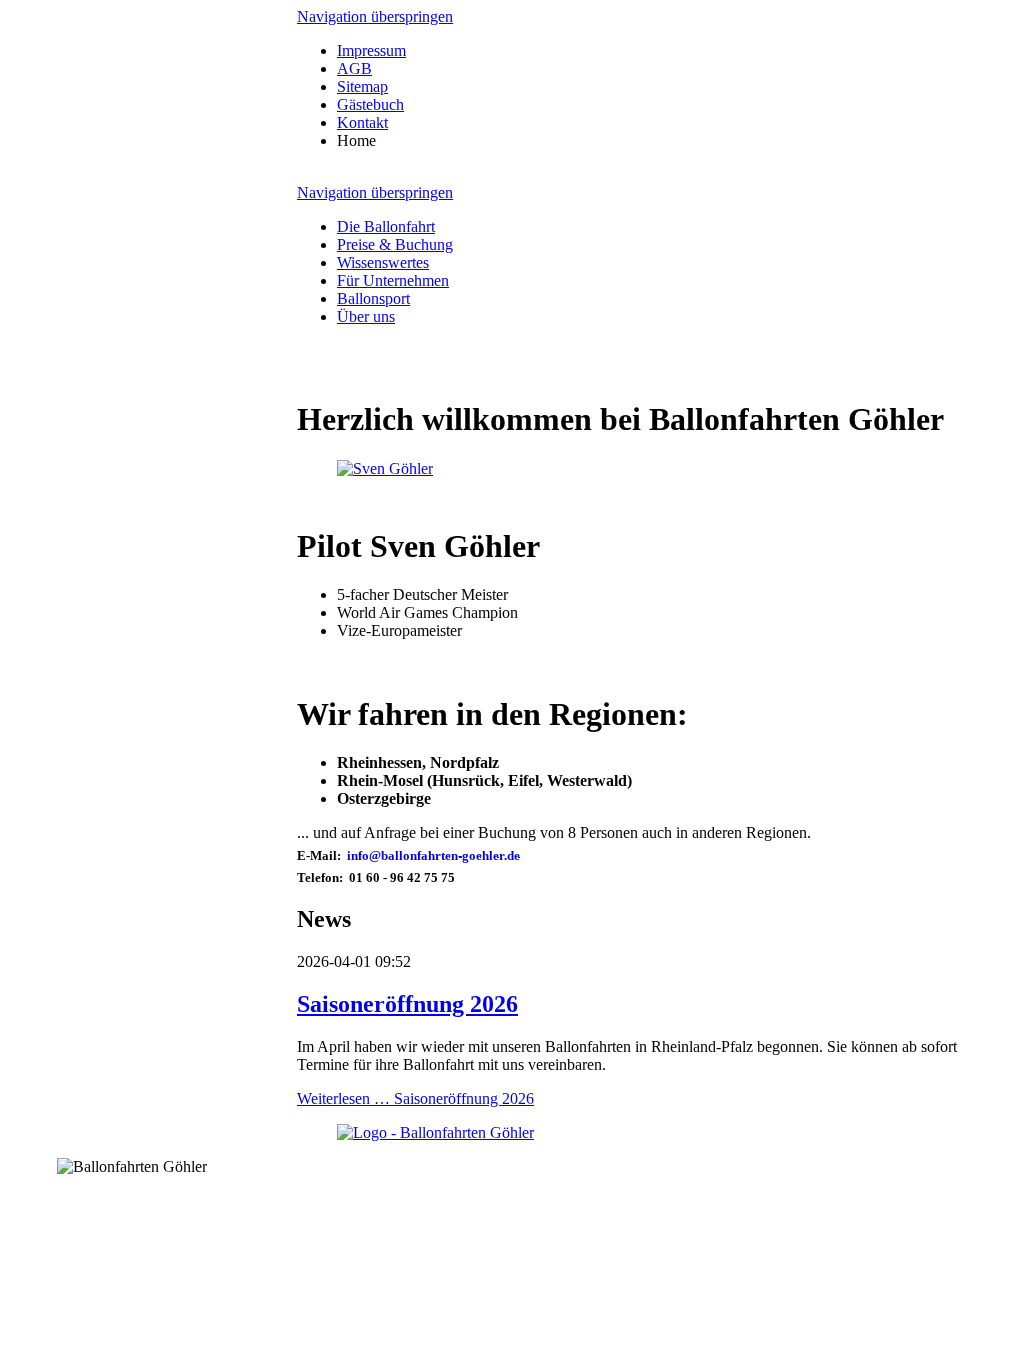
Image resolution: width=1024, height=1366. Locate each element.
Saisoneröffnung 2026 (407, 1004)
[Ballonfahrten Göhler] (385, 468)
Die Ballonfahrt (386, 226)
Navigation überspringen (375, 16)
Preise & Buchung (395, 244)
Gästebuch (370, 104)
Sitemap (362, 86)
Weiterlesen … (415, 1098)
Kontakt (362, 122)
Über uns (366, 316)
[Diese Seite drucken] (305, 370)
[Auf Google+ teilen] (385, 370)
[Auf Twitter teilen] (365, 370)
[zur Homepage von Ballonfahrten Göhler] (435, 1132)
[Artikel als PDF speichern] (325, 370)
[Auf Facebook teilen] (345, 370)
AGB (354, 68)
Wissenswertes (383, 262)
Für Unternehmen (393, 280)
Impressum (371, 50)
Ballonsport (373, 298)
